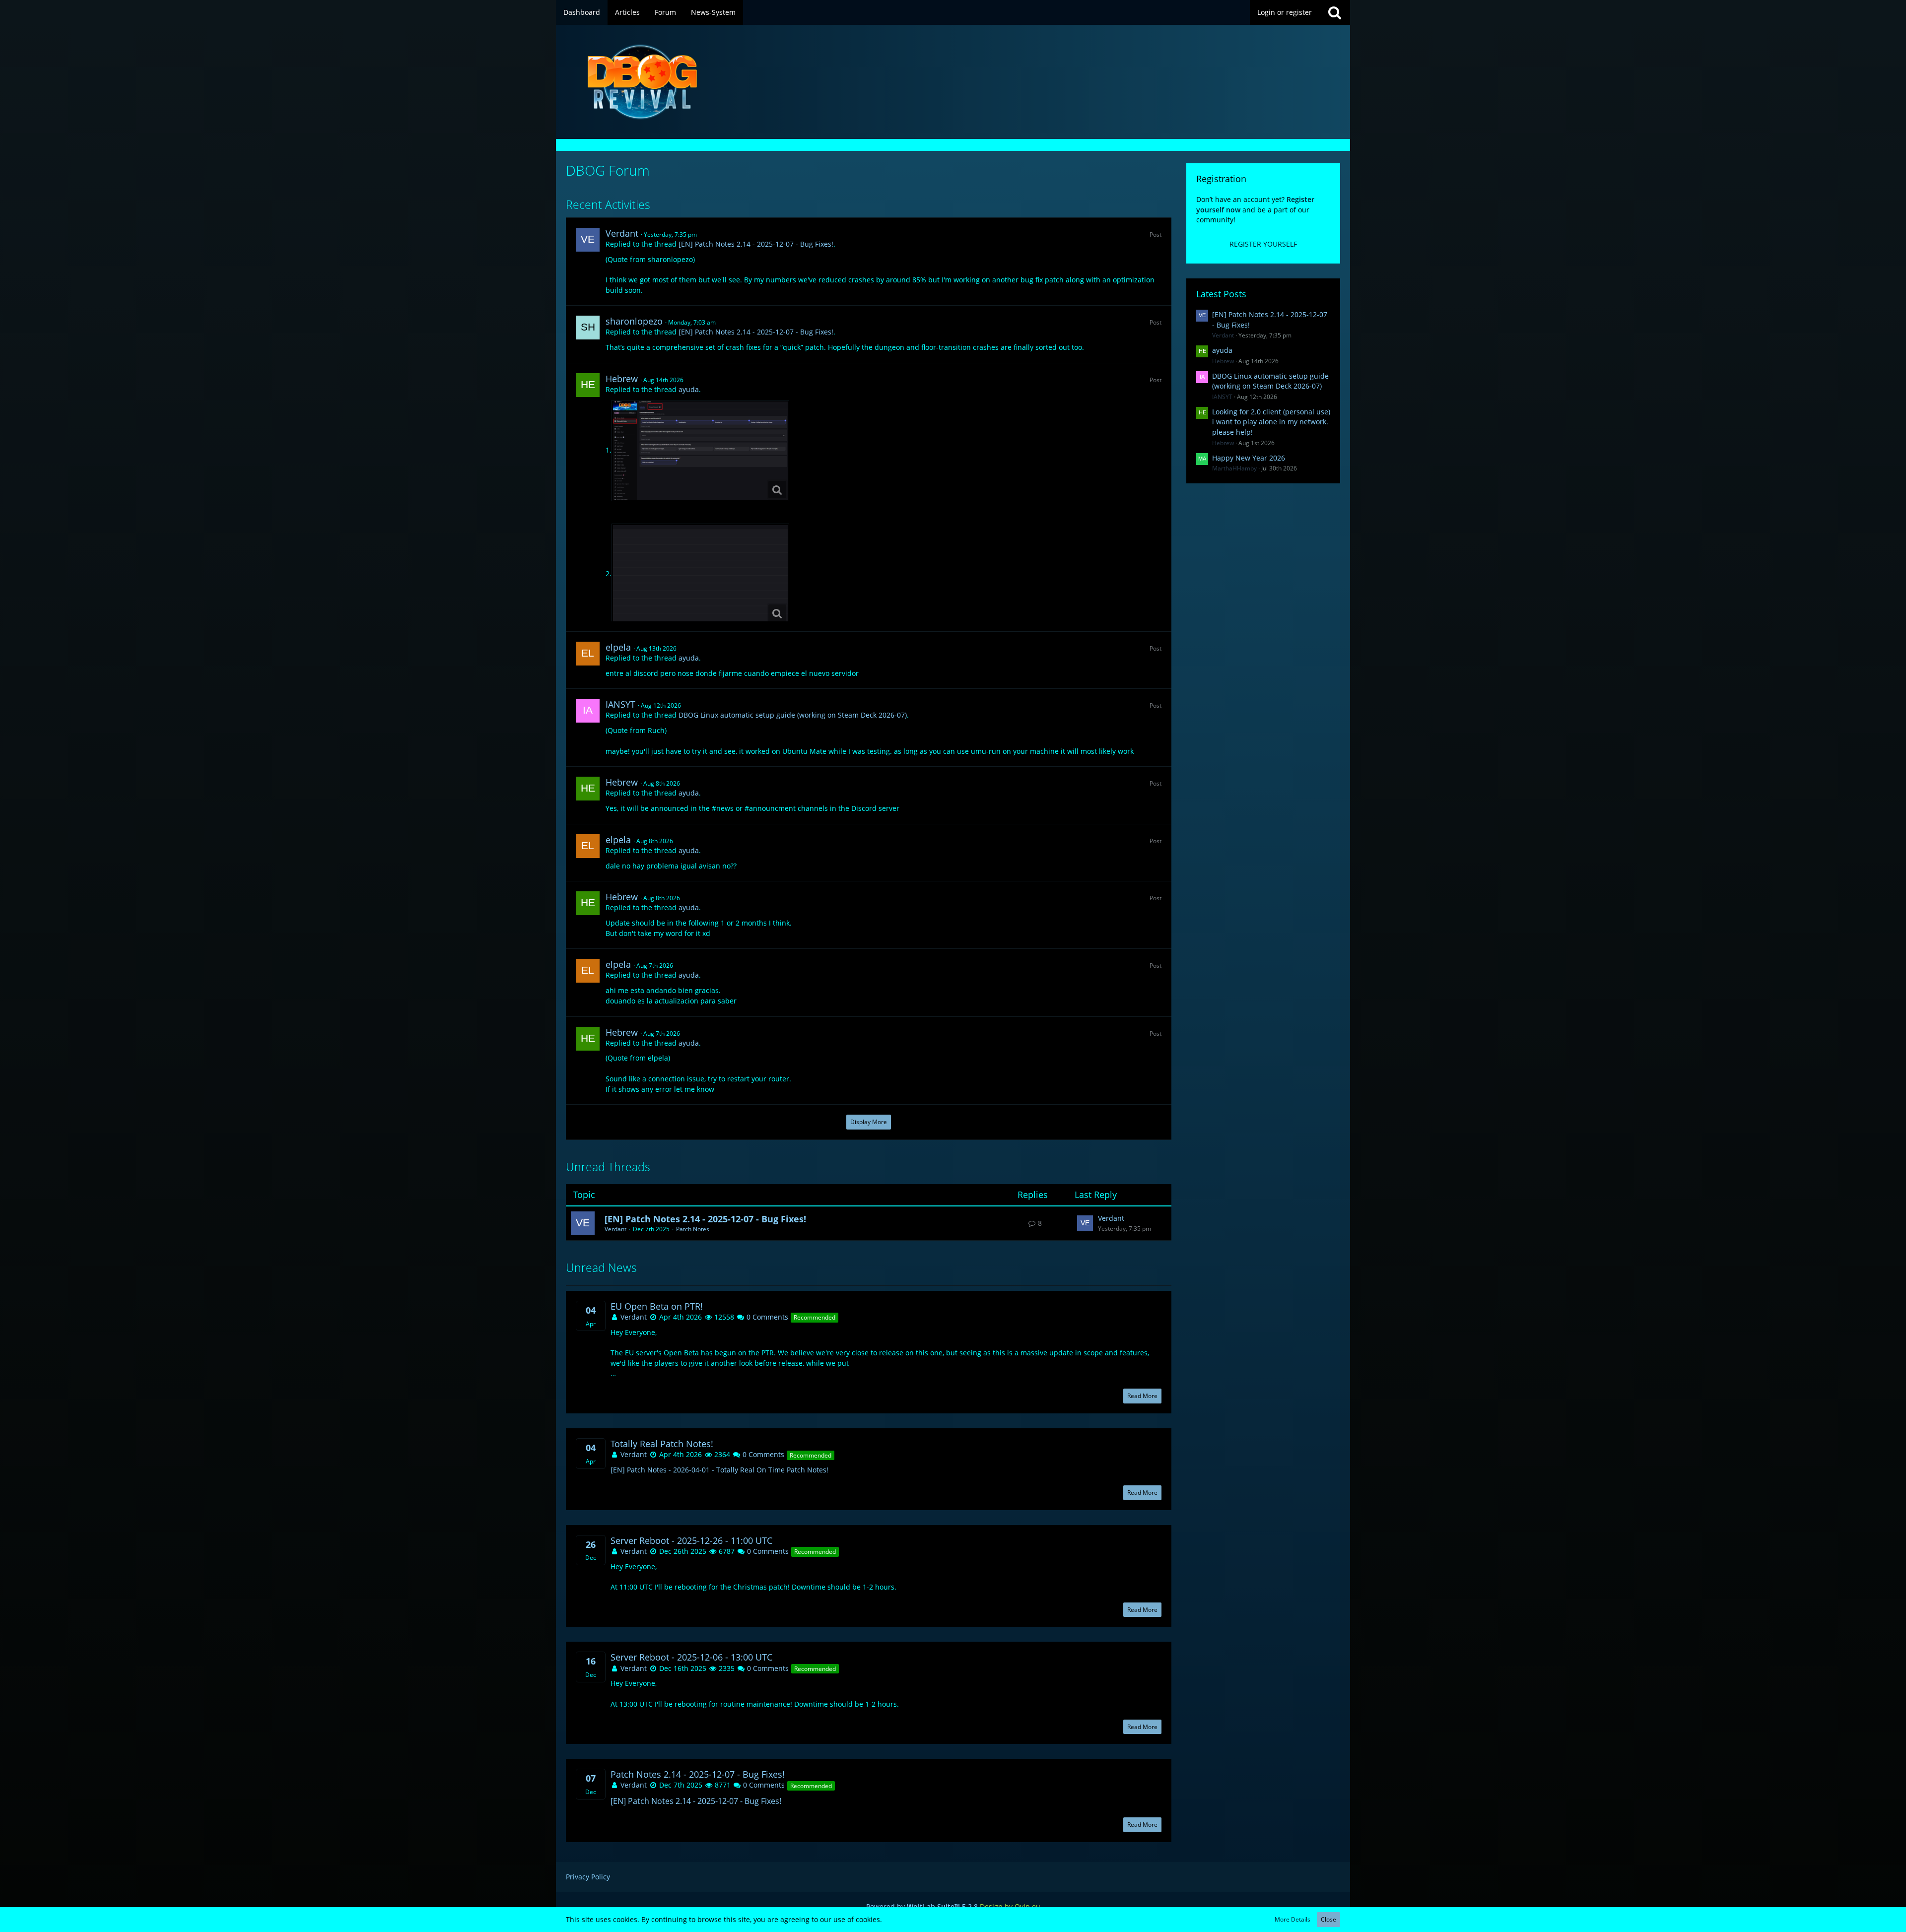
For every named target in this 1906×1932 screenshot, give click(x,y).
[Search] (1335, 12)
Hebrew (622, 379)
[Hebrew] (588, 385)
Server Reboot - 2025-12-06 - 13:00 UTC (691, 1657)
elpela (618, 647)
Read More (1142, 1396)
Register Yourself (1263, 244)
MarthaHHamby (1234, 468)
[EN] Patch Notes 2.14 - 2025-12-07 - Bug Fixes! (756, 244)
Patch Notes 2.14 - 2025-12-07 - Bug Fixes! (698, 1774)
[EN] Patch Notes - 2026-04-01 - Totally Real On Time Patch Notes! (719, 1470)
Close (1328, 1919)
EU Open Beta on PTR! (657, 1306)
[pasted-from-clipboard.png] (700, 451)
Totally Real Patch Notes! (662, 1444)
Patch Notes (693, 1229)
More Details (1293, 1919)
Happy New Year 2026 (1249, 458)
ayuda (689, 389)
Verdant (622, 233)
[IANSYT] (588, 711)
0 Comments (766, 1317)
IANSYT (620, 704)
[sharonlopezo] (588, 328)
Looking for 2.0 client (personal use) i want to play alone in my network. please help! (1271, 422)
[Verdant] (588, 240)
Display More (869, 1122)
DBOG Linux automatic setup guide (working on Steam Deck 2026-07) (793, 715)
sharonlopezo (634, 321)
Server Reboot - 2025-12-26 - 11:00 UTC (691, 1541)
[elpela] (588, 654)
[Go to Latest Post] (1085, 1223)
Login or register (1285, 12)
